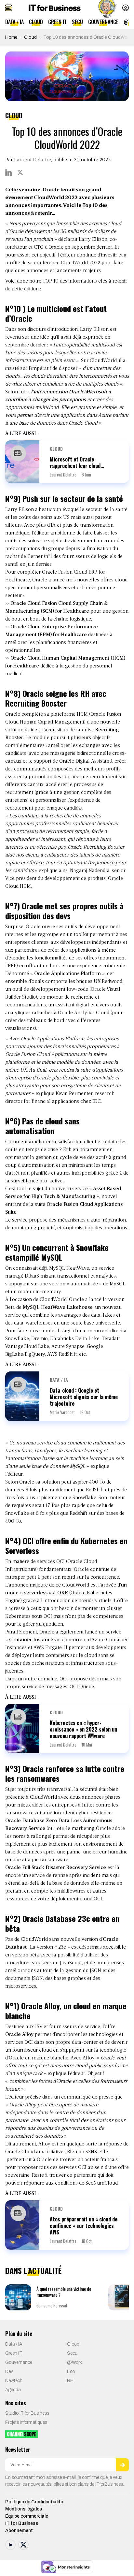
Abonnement (19, 2531)
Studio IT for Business (27, 2413)
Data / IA (14, 22)
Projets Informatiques (26, 2422)
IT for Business (22, 2523)
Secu (77, 22)
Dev (9, 2371)
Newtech (14, 2381)
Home (11, 37)
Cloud (36, 22)
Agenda (13, 2390)
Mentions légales (24, 2509)
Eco (71, 2371)
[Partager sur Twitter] (20, 172)
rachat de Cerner (24, 557)
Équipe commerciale (27, 2516)
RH (70, 2381)
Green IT (57, 22)
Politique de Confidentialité (34, 2502)
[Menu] (8, 8)
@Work (74, 2362)
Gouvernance (103, 22)
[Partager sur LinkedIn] (8, 172)
